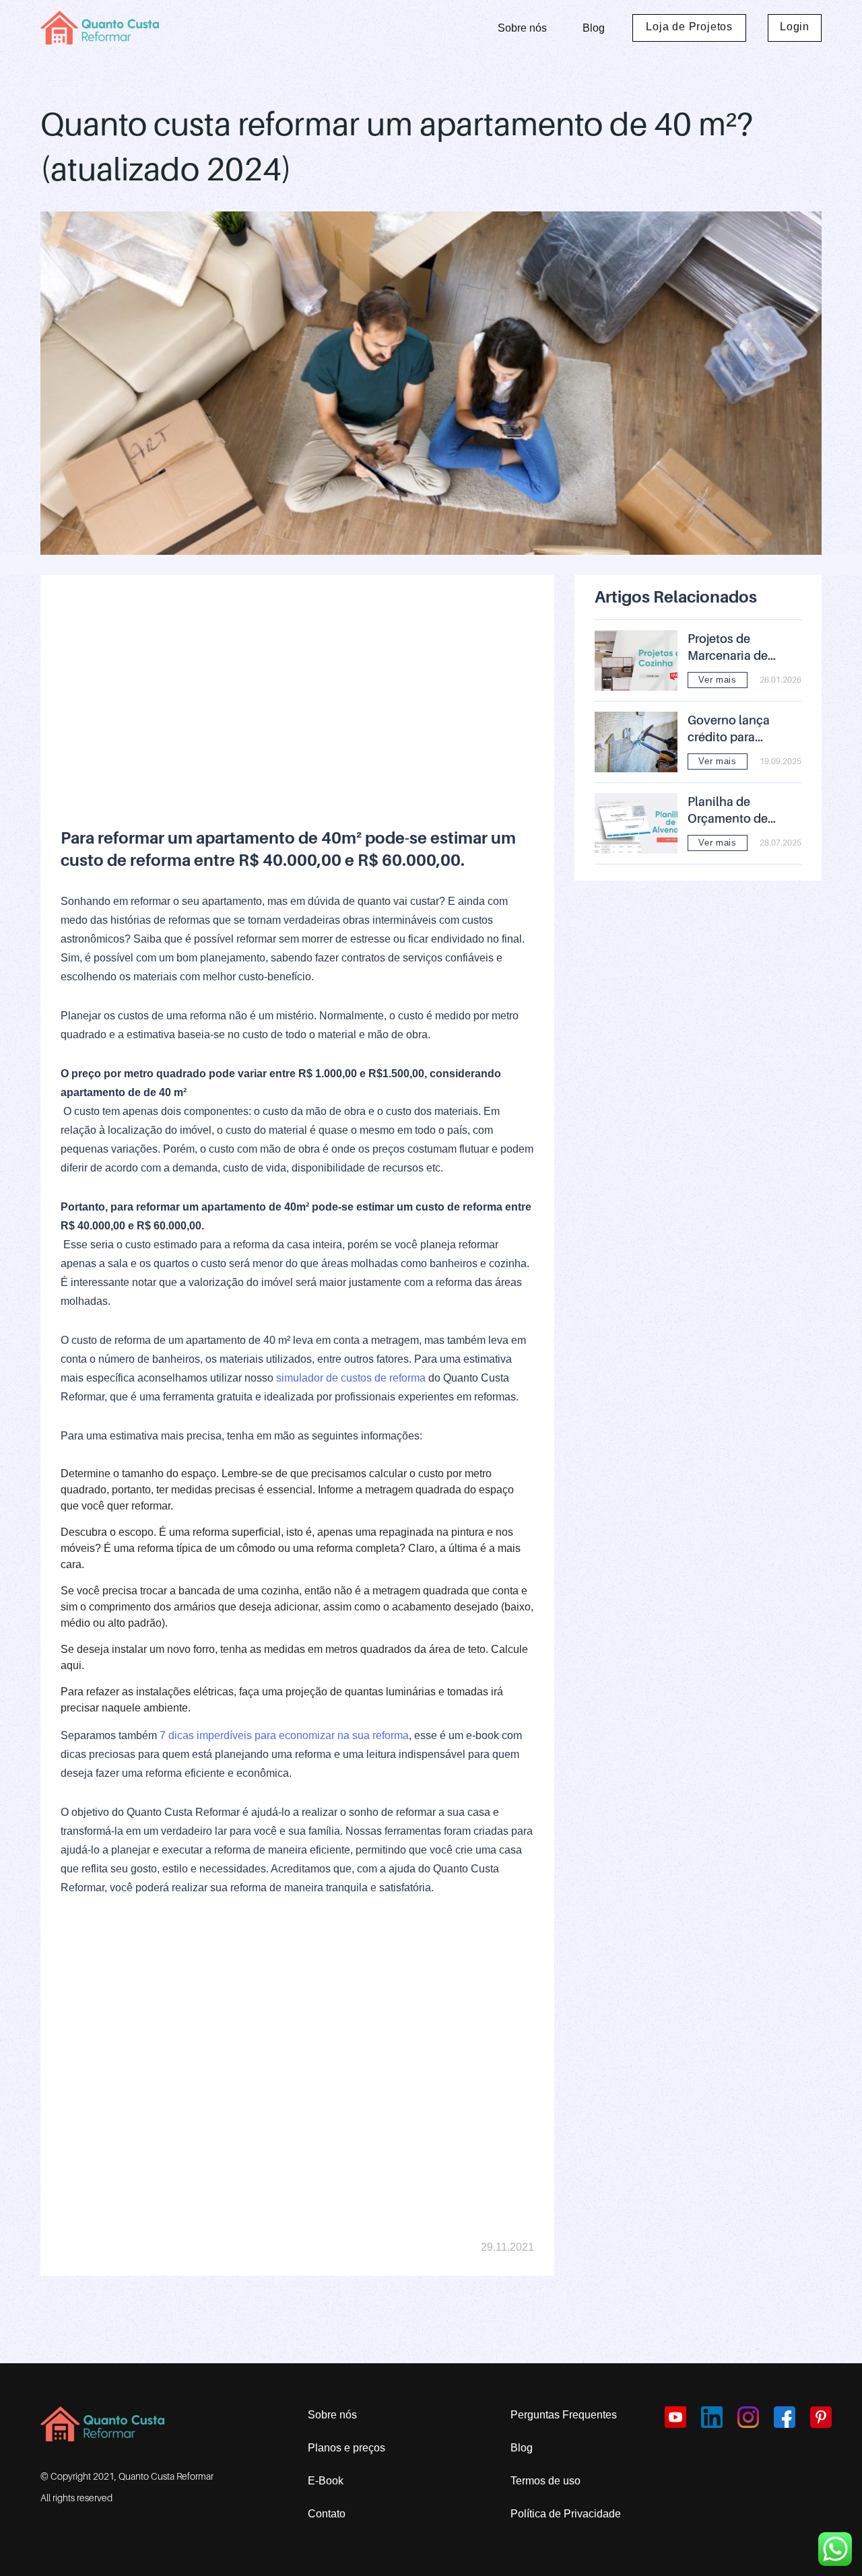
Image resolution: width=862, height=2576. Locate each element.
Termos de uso (545, 2481)
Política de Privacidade (566, 2514)
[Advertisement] (297, 689)
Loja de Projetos (689, 27)
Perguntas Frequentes (564, 2415)
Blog (594, 28)
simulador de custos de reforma (351, 1378)
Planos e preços (346, 2448)
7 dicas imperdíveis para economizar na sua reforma (284, 1735)
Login (795, 27)
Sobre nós (522, 28)
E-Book (326, 2481)
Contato (327, 2514)
